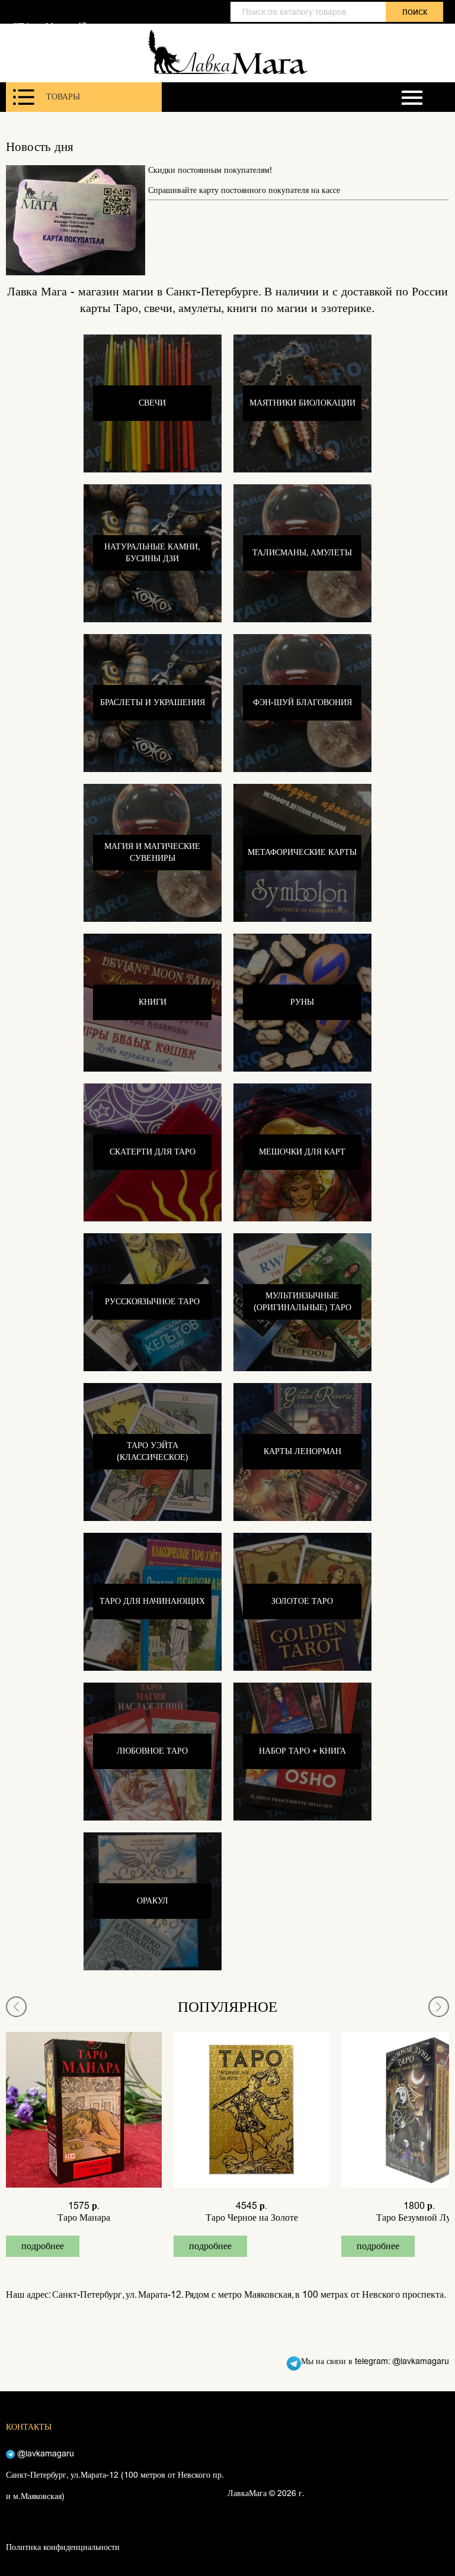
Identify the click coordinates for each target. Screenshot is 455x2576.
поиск (415, 12)
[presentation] (16, 2007)
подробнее (43, 2246)
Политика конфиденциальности (63, 2547)
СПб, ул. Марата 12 (49, 26)
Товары (63, 97)
